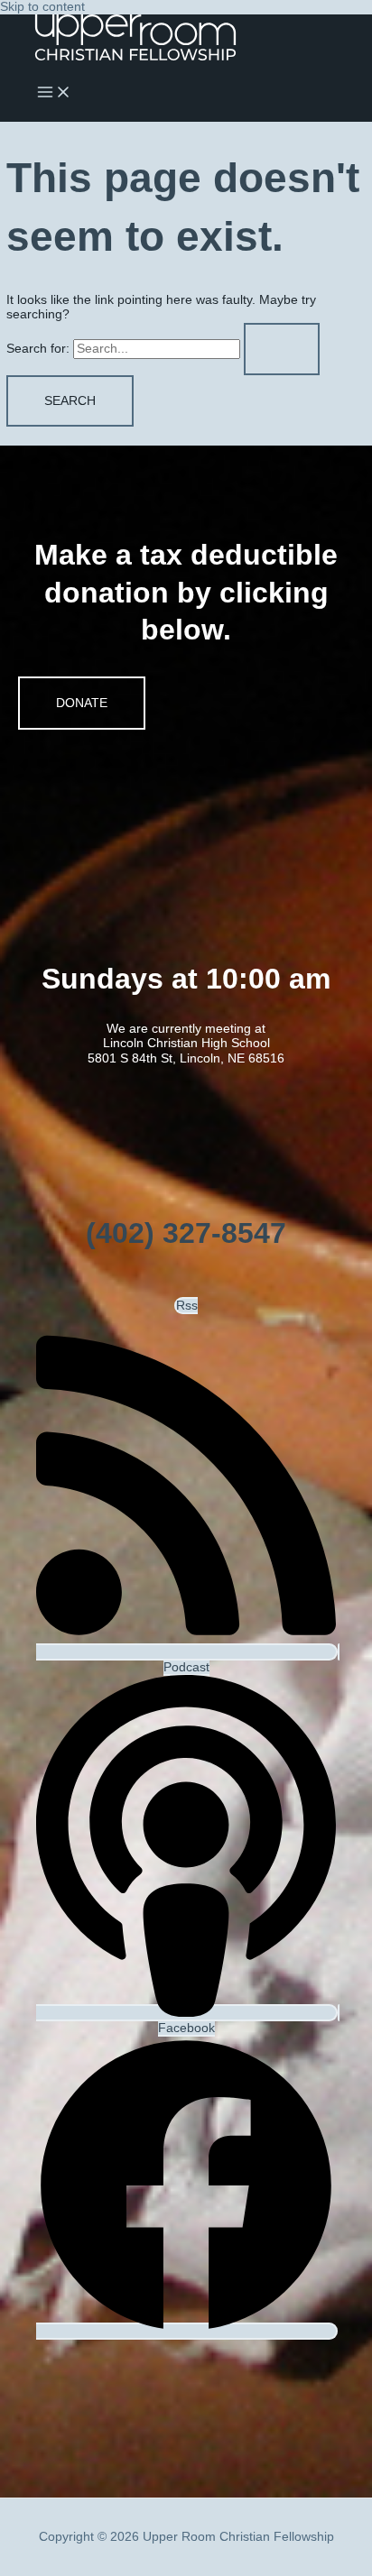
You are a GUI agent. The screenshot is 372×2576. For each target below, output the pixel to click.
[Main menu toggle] (54, 93)
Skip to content (42, 7)
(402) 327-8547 (186, 1233)
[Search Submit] (282, 349)
